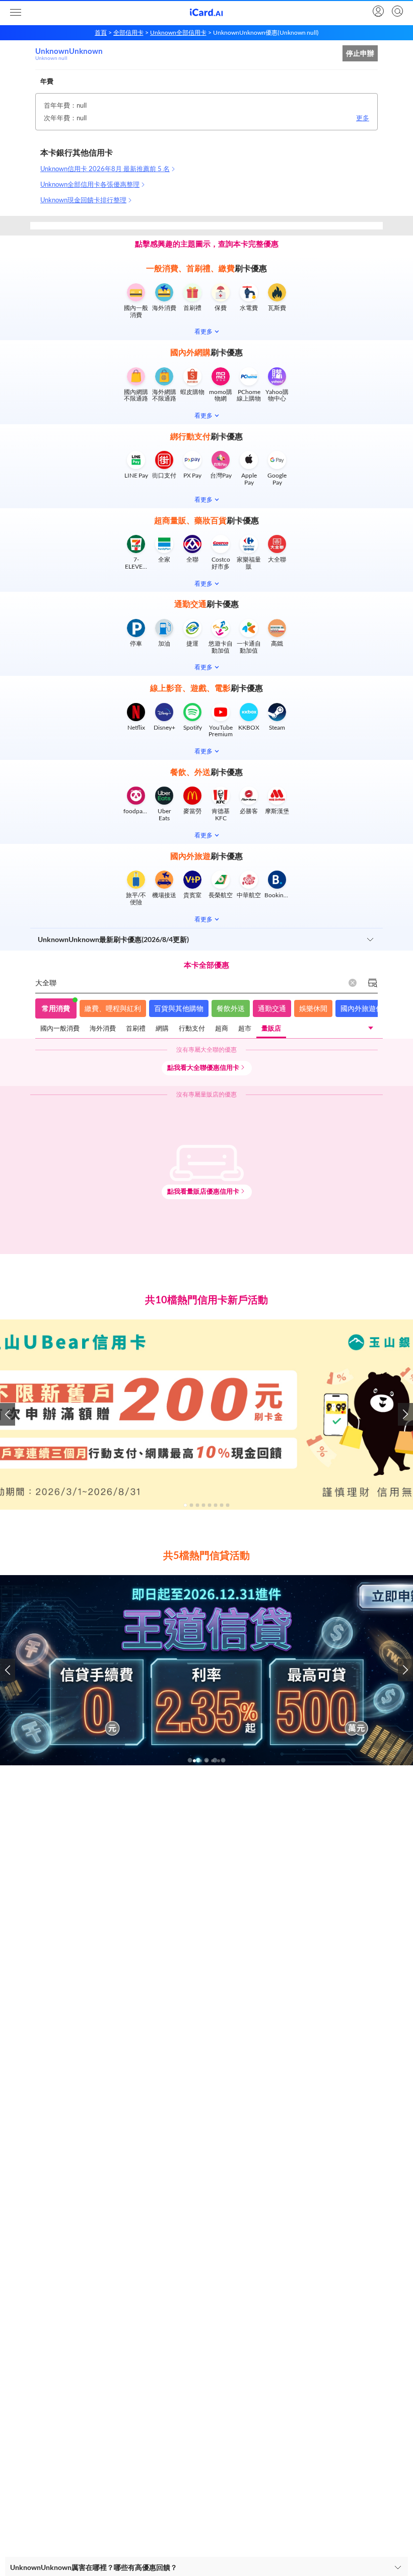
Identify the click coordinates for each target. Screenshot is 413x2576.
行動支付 (192, 1028)
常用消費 (56, 1008)
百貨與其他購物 (179, 1008)
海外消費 (103, 1028)
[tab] (60, 1029)
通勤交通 (272, 1008)
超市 (245, 1028)
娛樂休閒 (313, 1008)
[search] (396, 12)
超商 (222, 1028)
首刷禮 (136, 1028)
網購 (162, 1028)
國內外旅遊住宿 (365, 1008)
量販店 (271, 1028)
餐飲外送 (231, 1008)
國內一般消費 (60, 1028)
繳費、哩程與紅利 (113, 1008)
